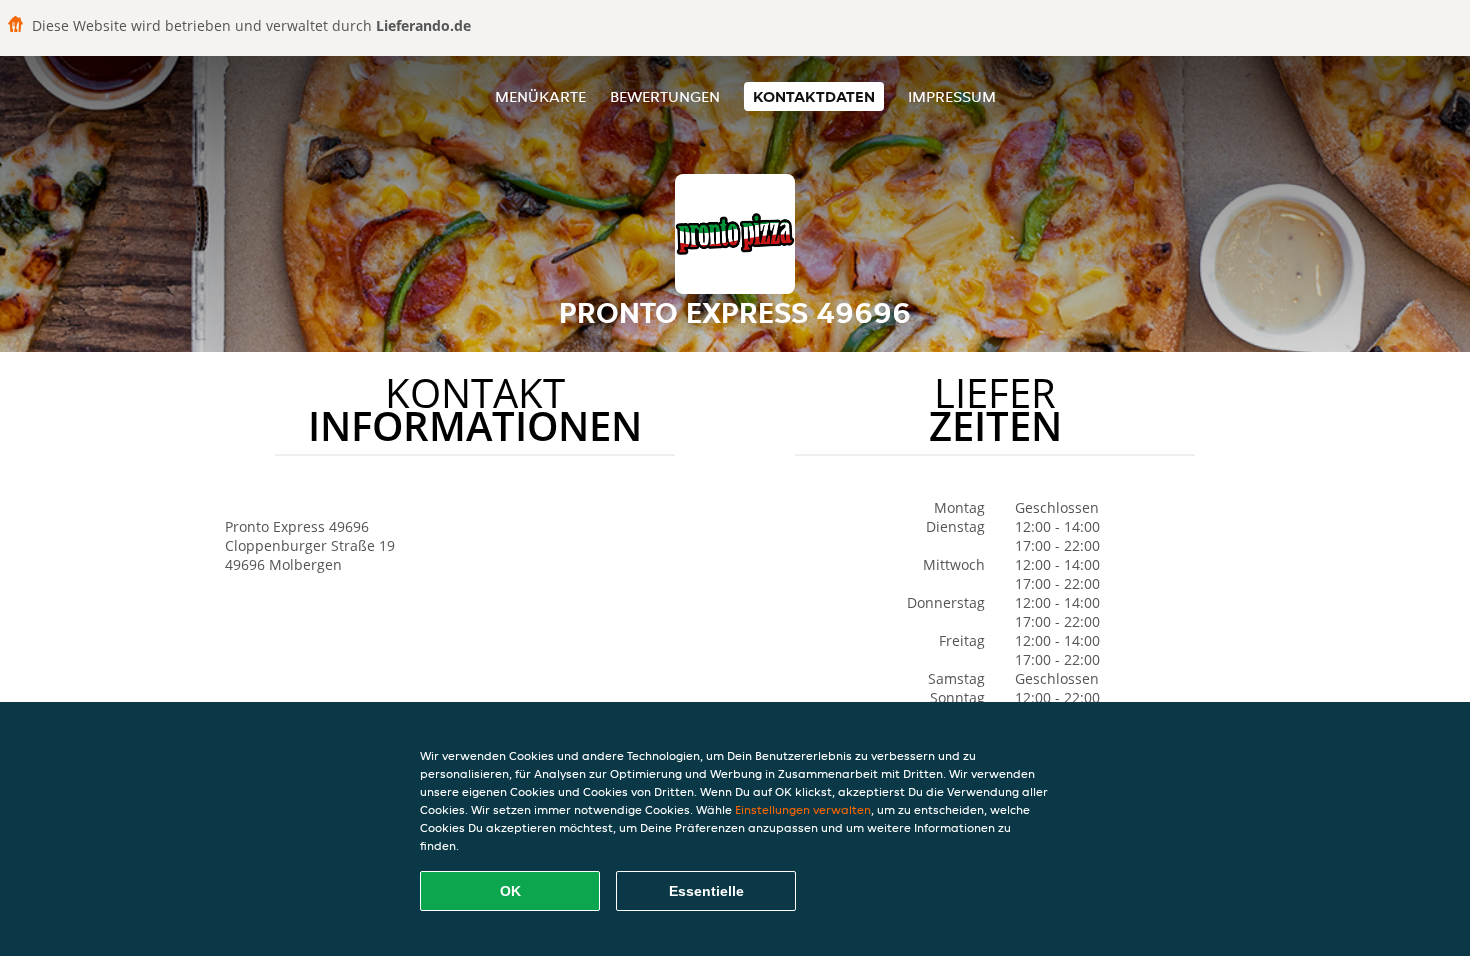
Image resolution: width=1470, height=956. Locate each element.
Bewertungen (665, 96)
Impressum (952, 96)
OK (510, 891)
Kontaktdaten (814, 96)
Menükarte (540, 96)
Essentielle (706, 891)
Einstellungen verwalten (803, 809)
